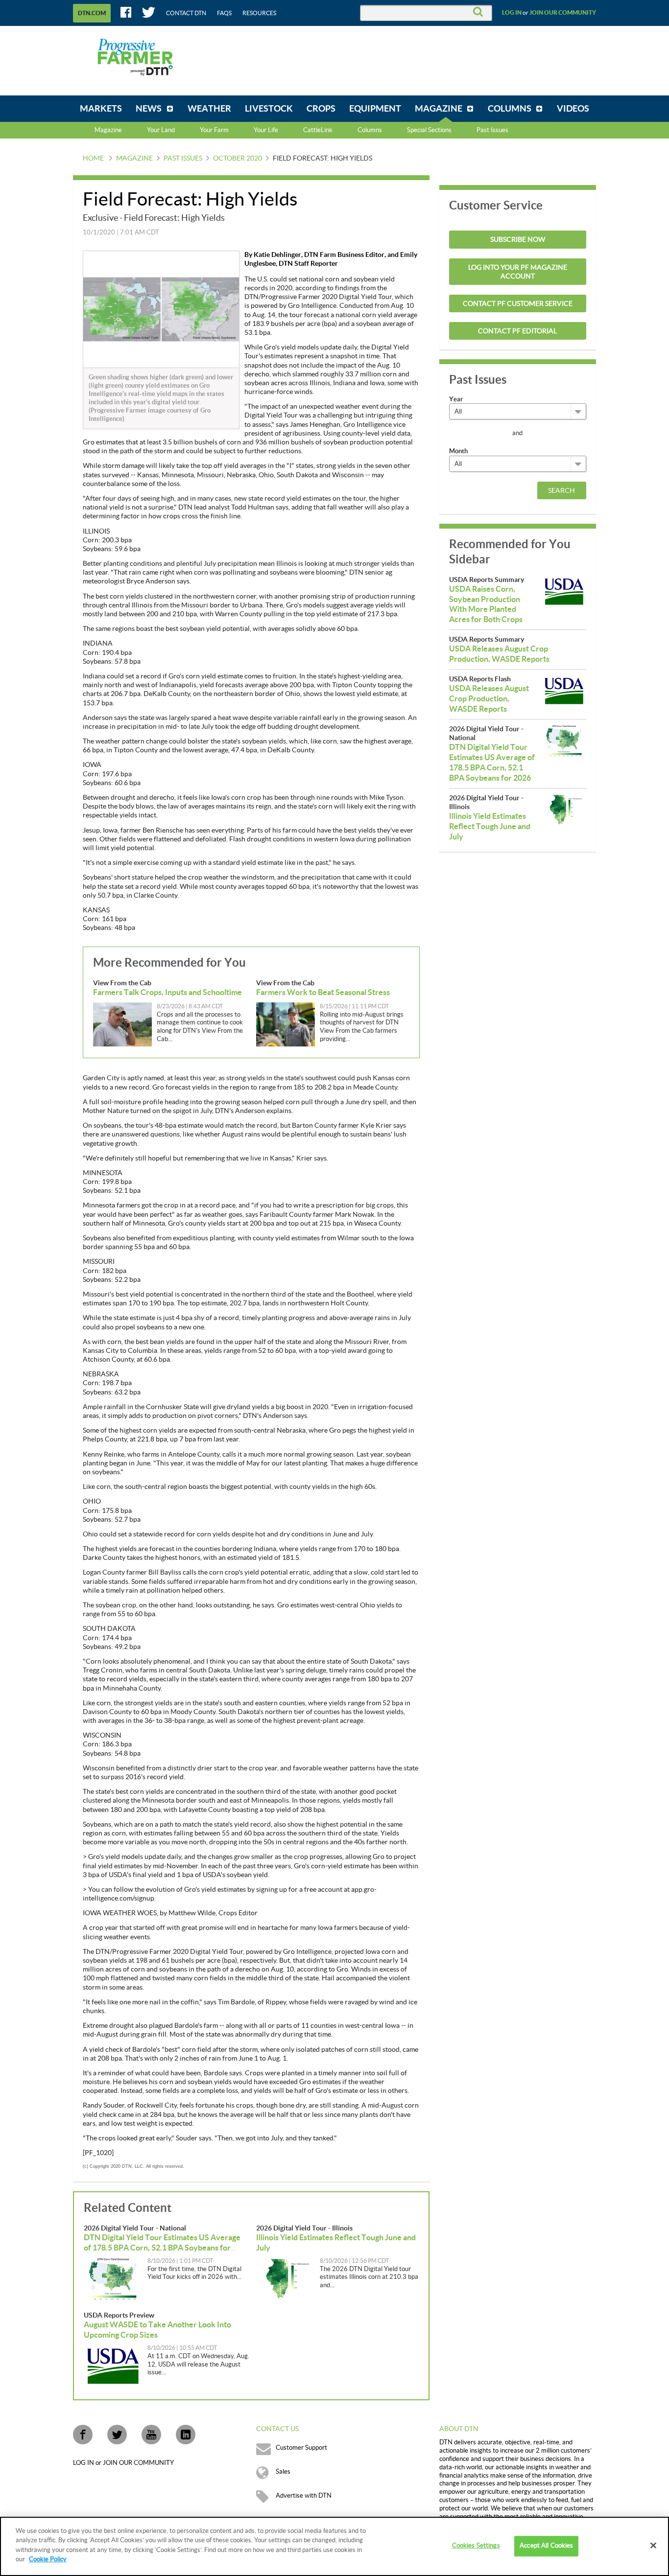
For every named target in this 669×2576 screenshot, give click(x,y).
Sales (283, 2472)
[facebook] (83, 2435)
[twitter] (117, 2435)
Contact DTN (186, 13)
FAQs (224, 13)
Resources (259, 13)
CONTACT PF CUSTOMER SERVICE (518, 304)
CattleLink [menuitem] (318, 130)
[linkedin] (186, 2435)
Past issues (183, 159)
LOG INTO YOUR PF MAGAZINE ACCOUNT (518, 272)
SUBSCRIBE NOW (518, 240)
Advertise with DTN (304, 2496)
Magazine (108, 130)
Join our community (563, 13)
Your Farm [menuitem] (214, 130)
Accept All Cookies (546, 2546)
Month (458, 451)
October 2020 (238, 159)
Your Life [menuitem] (266, 130)
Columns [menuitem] (370, 130)
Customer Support (301, 2448)
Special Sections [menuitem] (429, 130)
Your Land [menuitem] (161, 130)
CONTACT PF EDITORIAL (517, 331)
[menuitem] (101, 109)
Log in (512, 13)
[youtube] (151, 2435)
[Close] (653, 2546)
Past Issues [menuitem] (492, 130)
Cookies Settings (476, 2546)
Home (93, 159)
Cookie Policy (48, 2559)
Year (456, 399)
